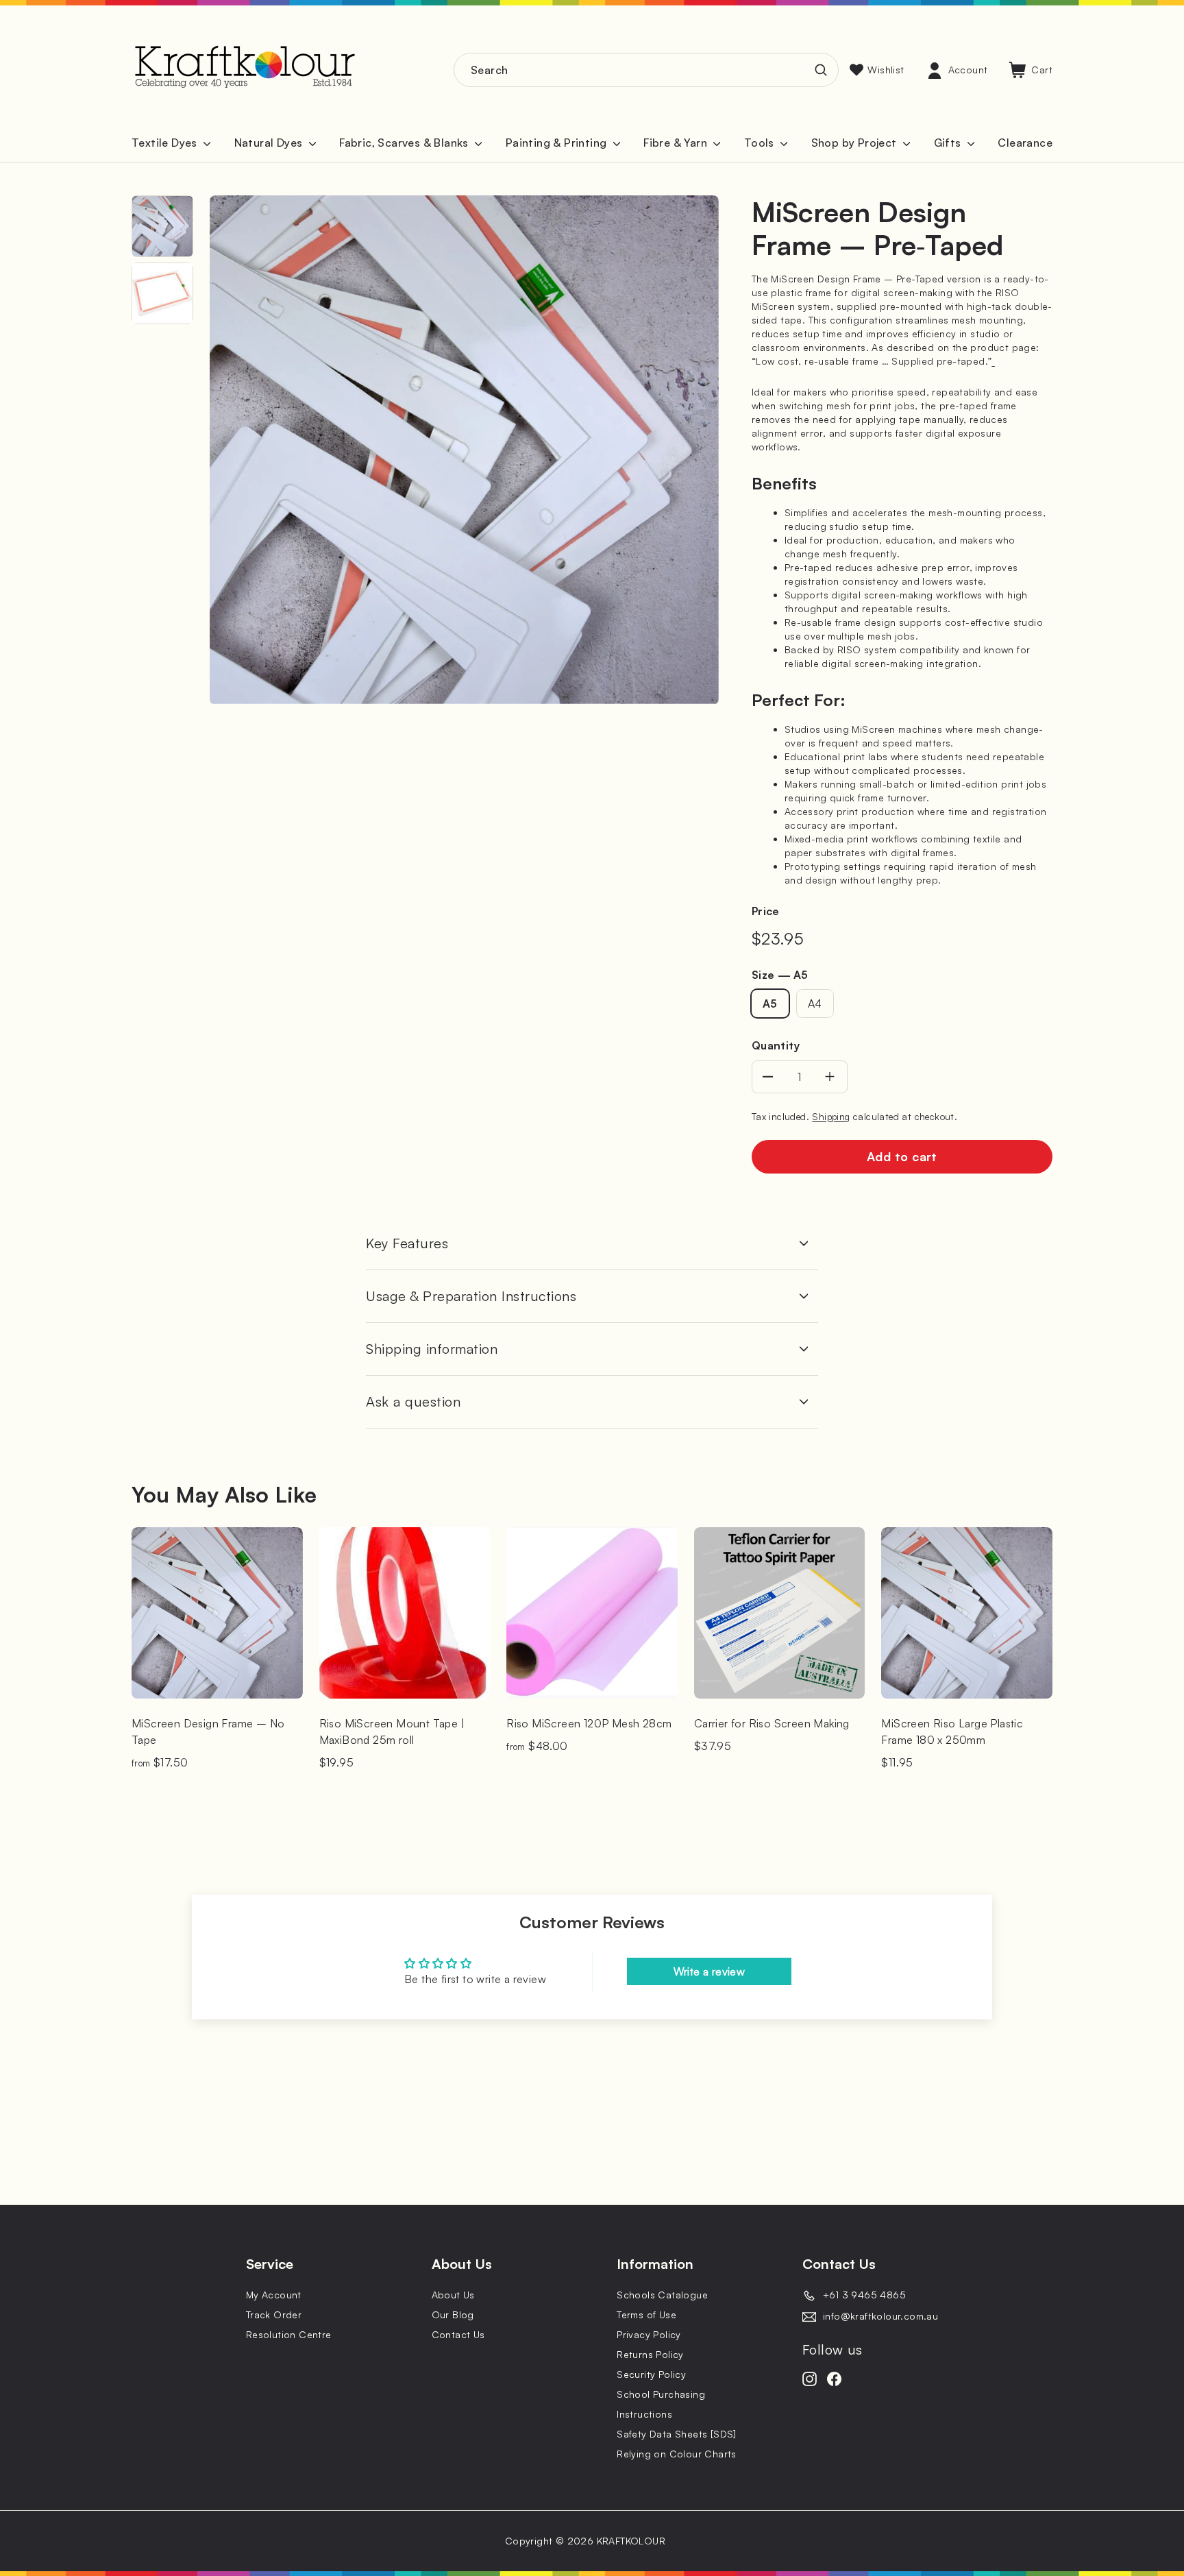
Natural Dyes (270, 143)
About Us (453, 2295)
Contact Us (458, 2334)
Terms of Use (646, 2314)
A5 (770, 1004)
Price (766, 911)
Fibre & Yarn (677, 143)
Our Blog (453, 2314)
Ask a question (413, 1401)
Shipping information (432, 1349)
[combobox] (646, 70)
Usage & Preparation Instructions (471, 1296)
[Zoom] (464, 450)
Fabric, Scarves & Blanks (405, 143)
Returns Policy (650, 2354)
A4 (815, 1004)
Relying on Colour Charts (677, 2454)
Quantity (776, 1045)
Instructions (644, 2414)
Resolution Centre (289, 2334)
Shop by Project (855, 143)
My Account (274, 2295)
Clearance (1025, 143)
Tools (761, 143)
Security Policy (651, 2374)
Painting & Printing (558, 143)
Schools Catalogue (662, 2295)
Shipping (831, 1116)
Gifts (949, 143)
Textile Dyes (166, 143)
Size (780, 975)
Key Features (407, 1243)
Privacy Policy (649, 2334)
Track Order (274, 2314)
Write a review (710, 1971)
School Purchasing (661, 2394)
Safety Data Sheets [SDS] (677, 2434)
